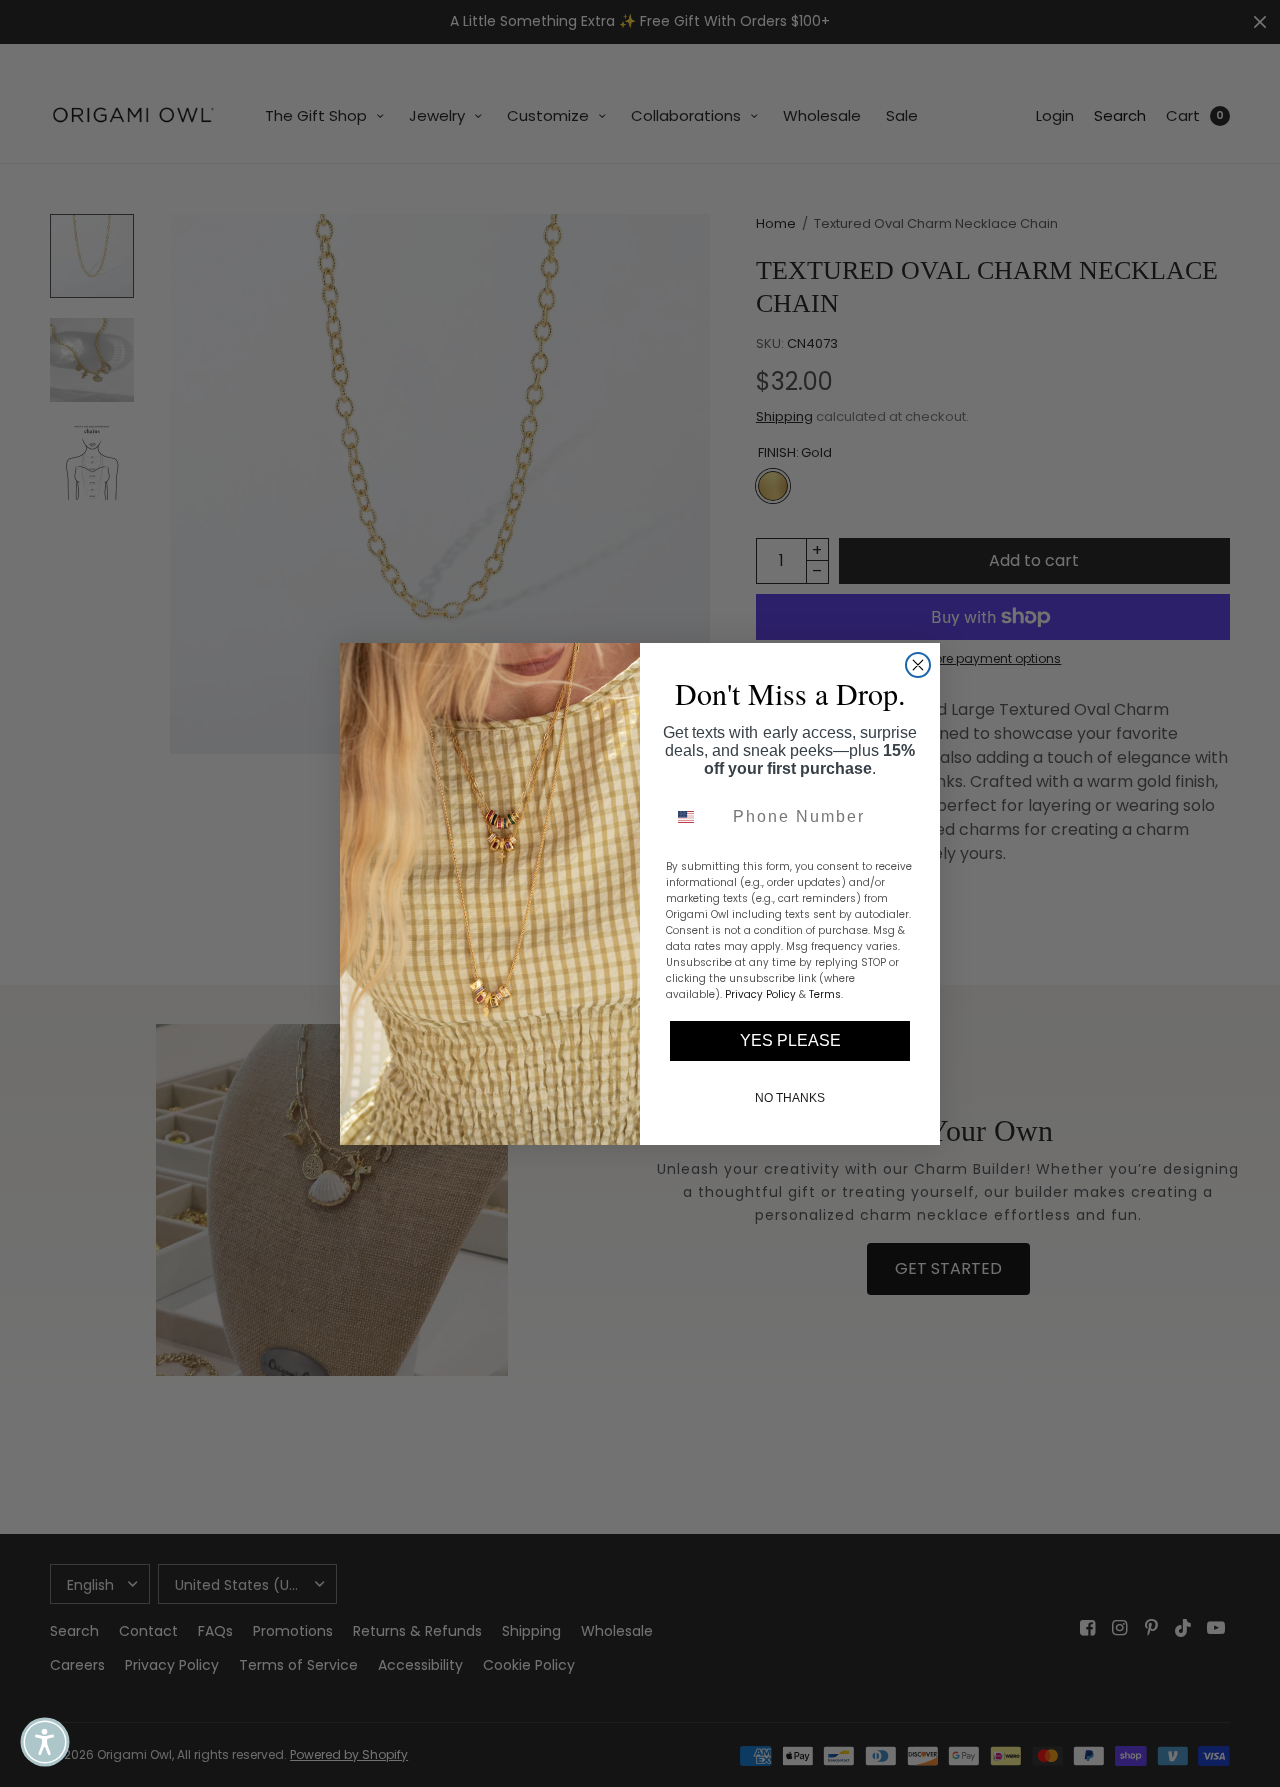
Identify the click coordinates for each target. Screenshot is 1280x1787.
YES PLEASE (790, 1040)
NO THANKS (790, 1098)
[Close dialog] (918, 665)
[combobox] (695, 817)
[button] (45, 1742)
